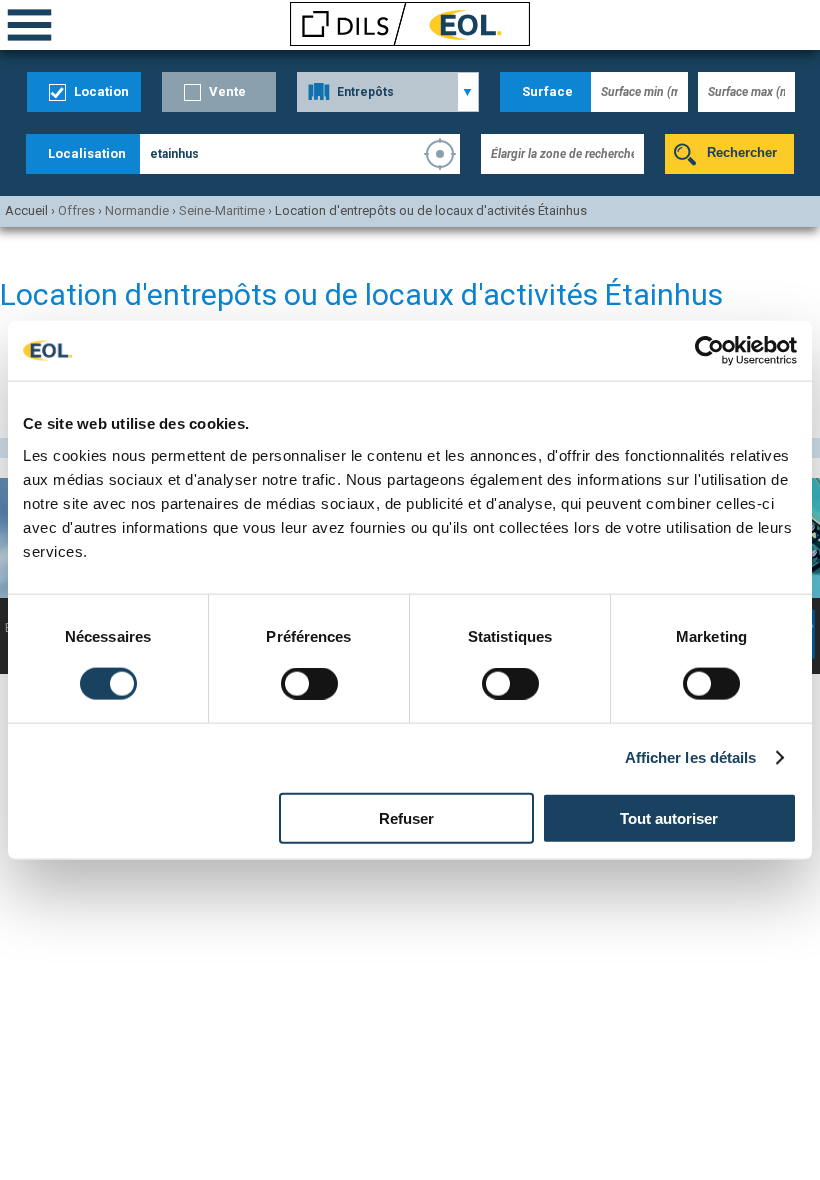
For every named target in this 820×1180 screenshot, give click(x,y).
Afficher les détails (691, 757)
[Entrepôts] (388, 92)
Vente (227, 91)
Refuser (406, 817)
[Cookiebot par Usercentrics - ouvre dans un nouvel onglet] (709, 351)
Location (101, 91)
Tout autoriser (669, 817)
